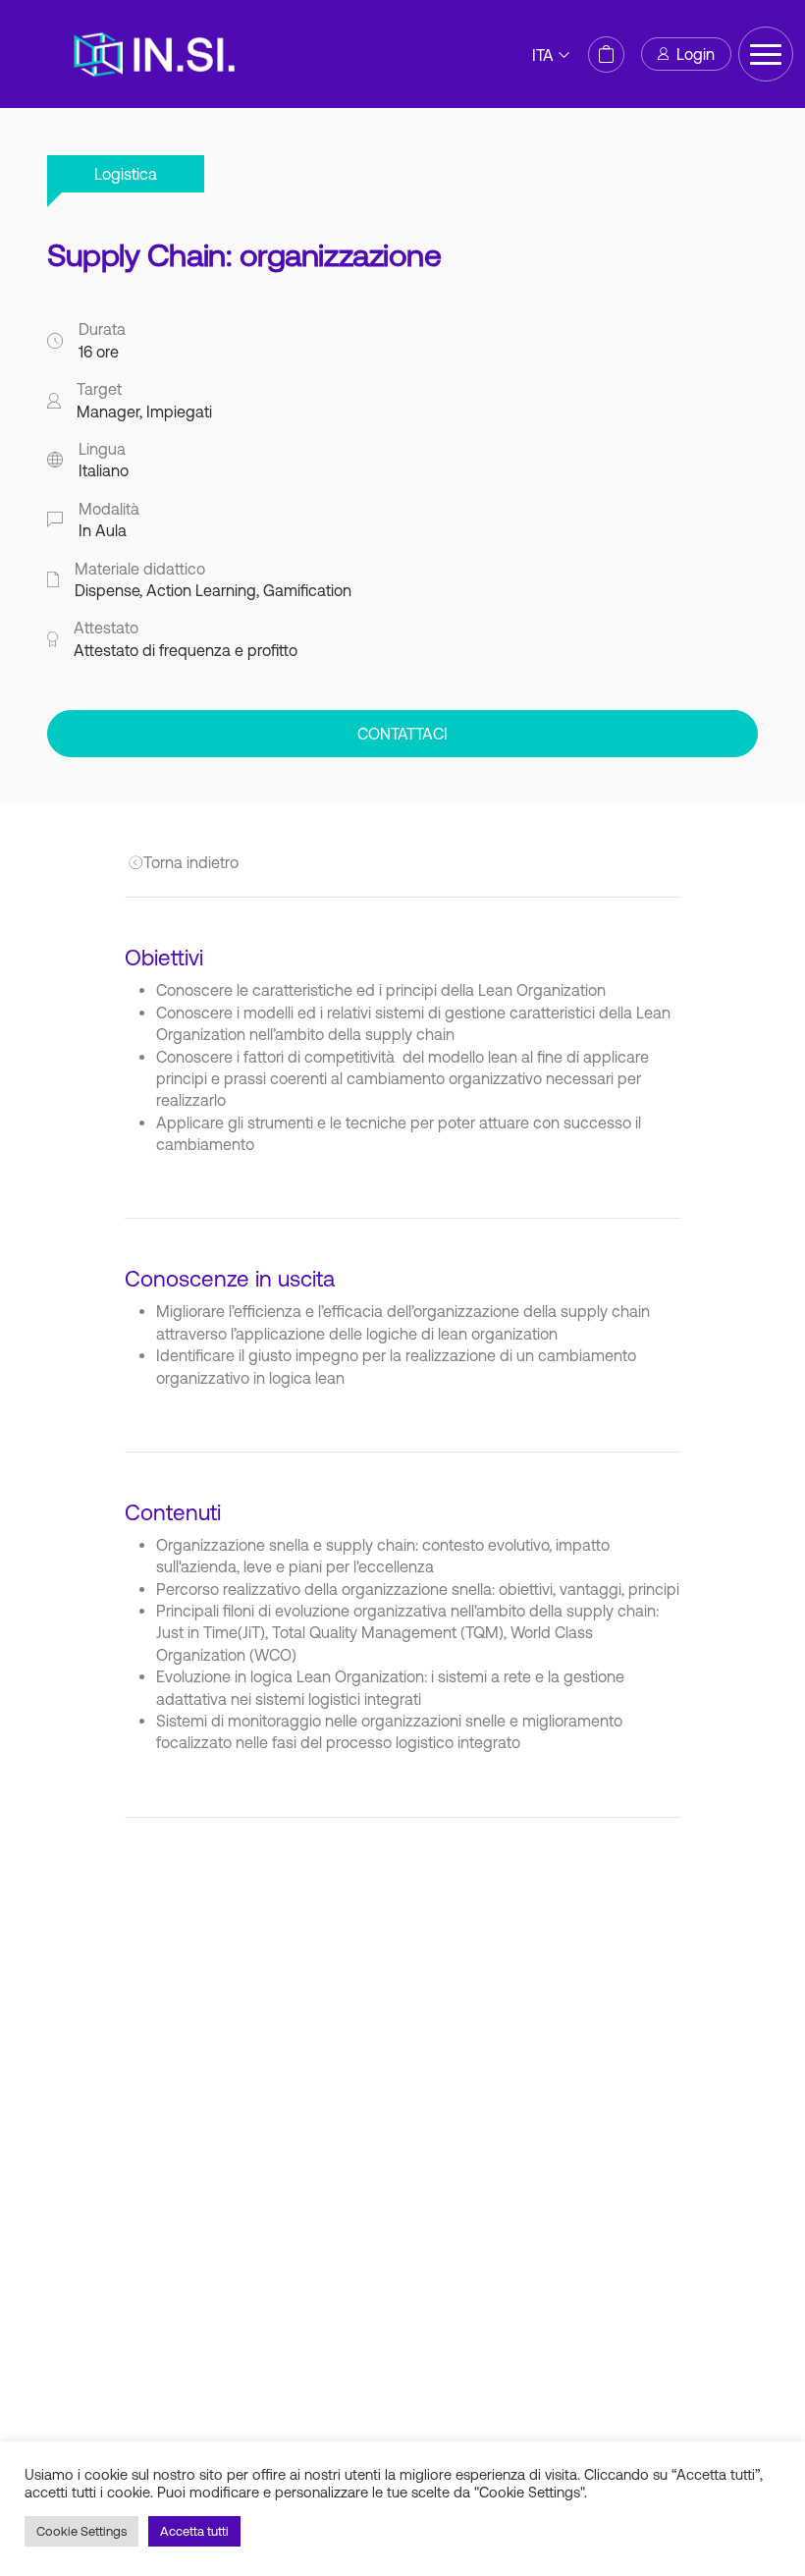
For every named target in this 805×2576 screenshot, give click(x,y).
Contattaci (402, 734)
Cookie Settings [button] (81, 2531)
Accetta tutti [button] (194, 2531)
